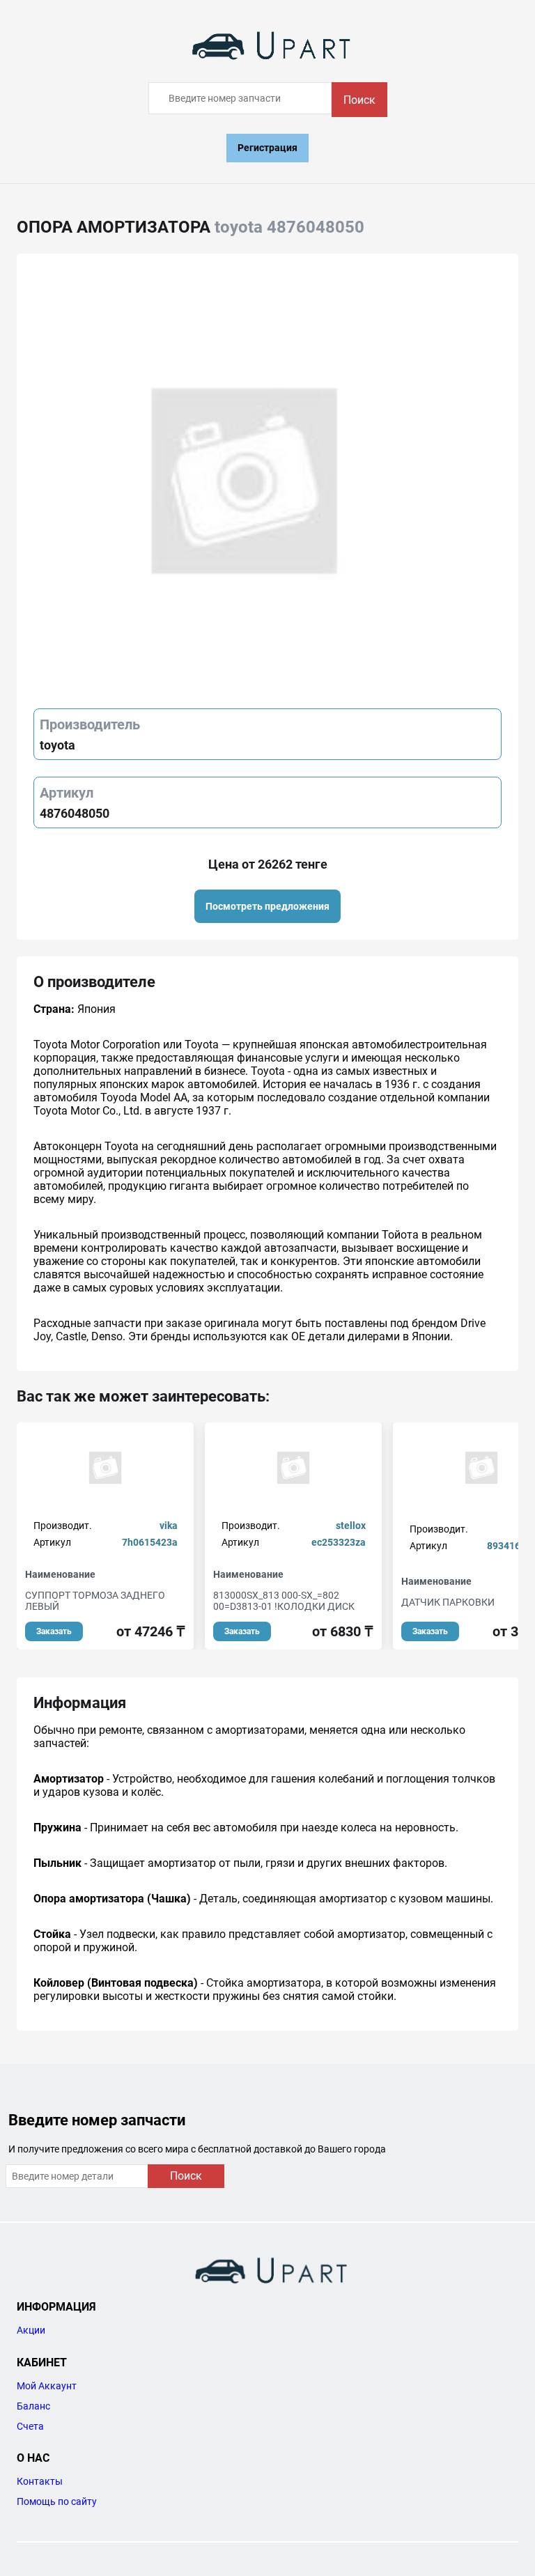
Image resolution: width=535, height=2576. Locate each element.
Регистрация (267, 148)
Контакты (40, 2481)
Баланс (33, 2406)
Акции (31, 2330)
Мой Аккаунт (47, 2386)
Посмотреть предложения (267, 906)
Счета (30, 2426)
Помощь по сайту (57, 2501)
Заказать (54, 1631)
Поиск (359, 100)
